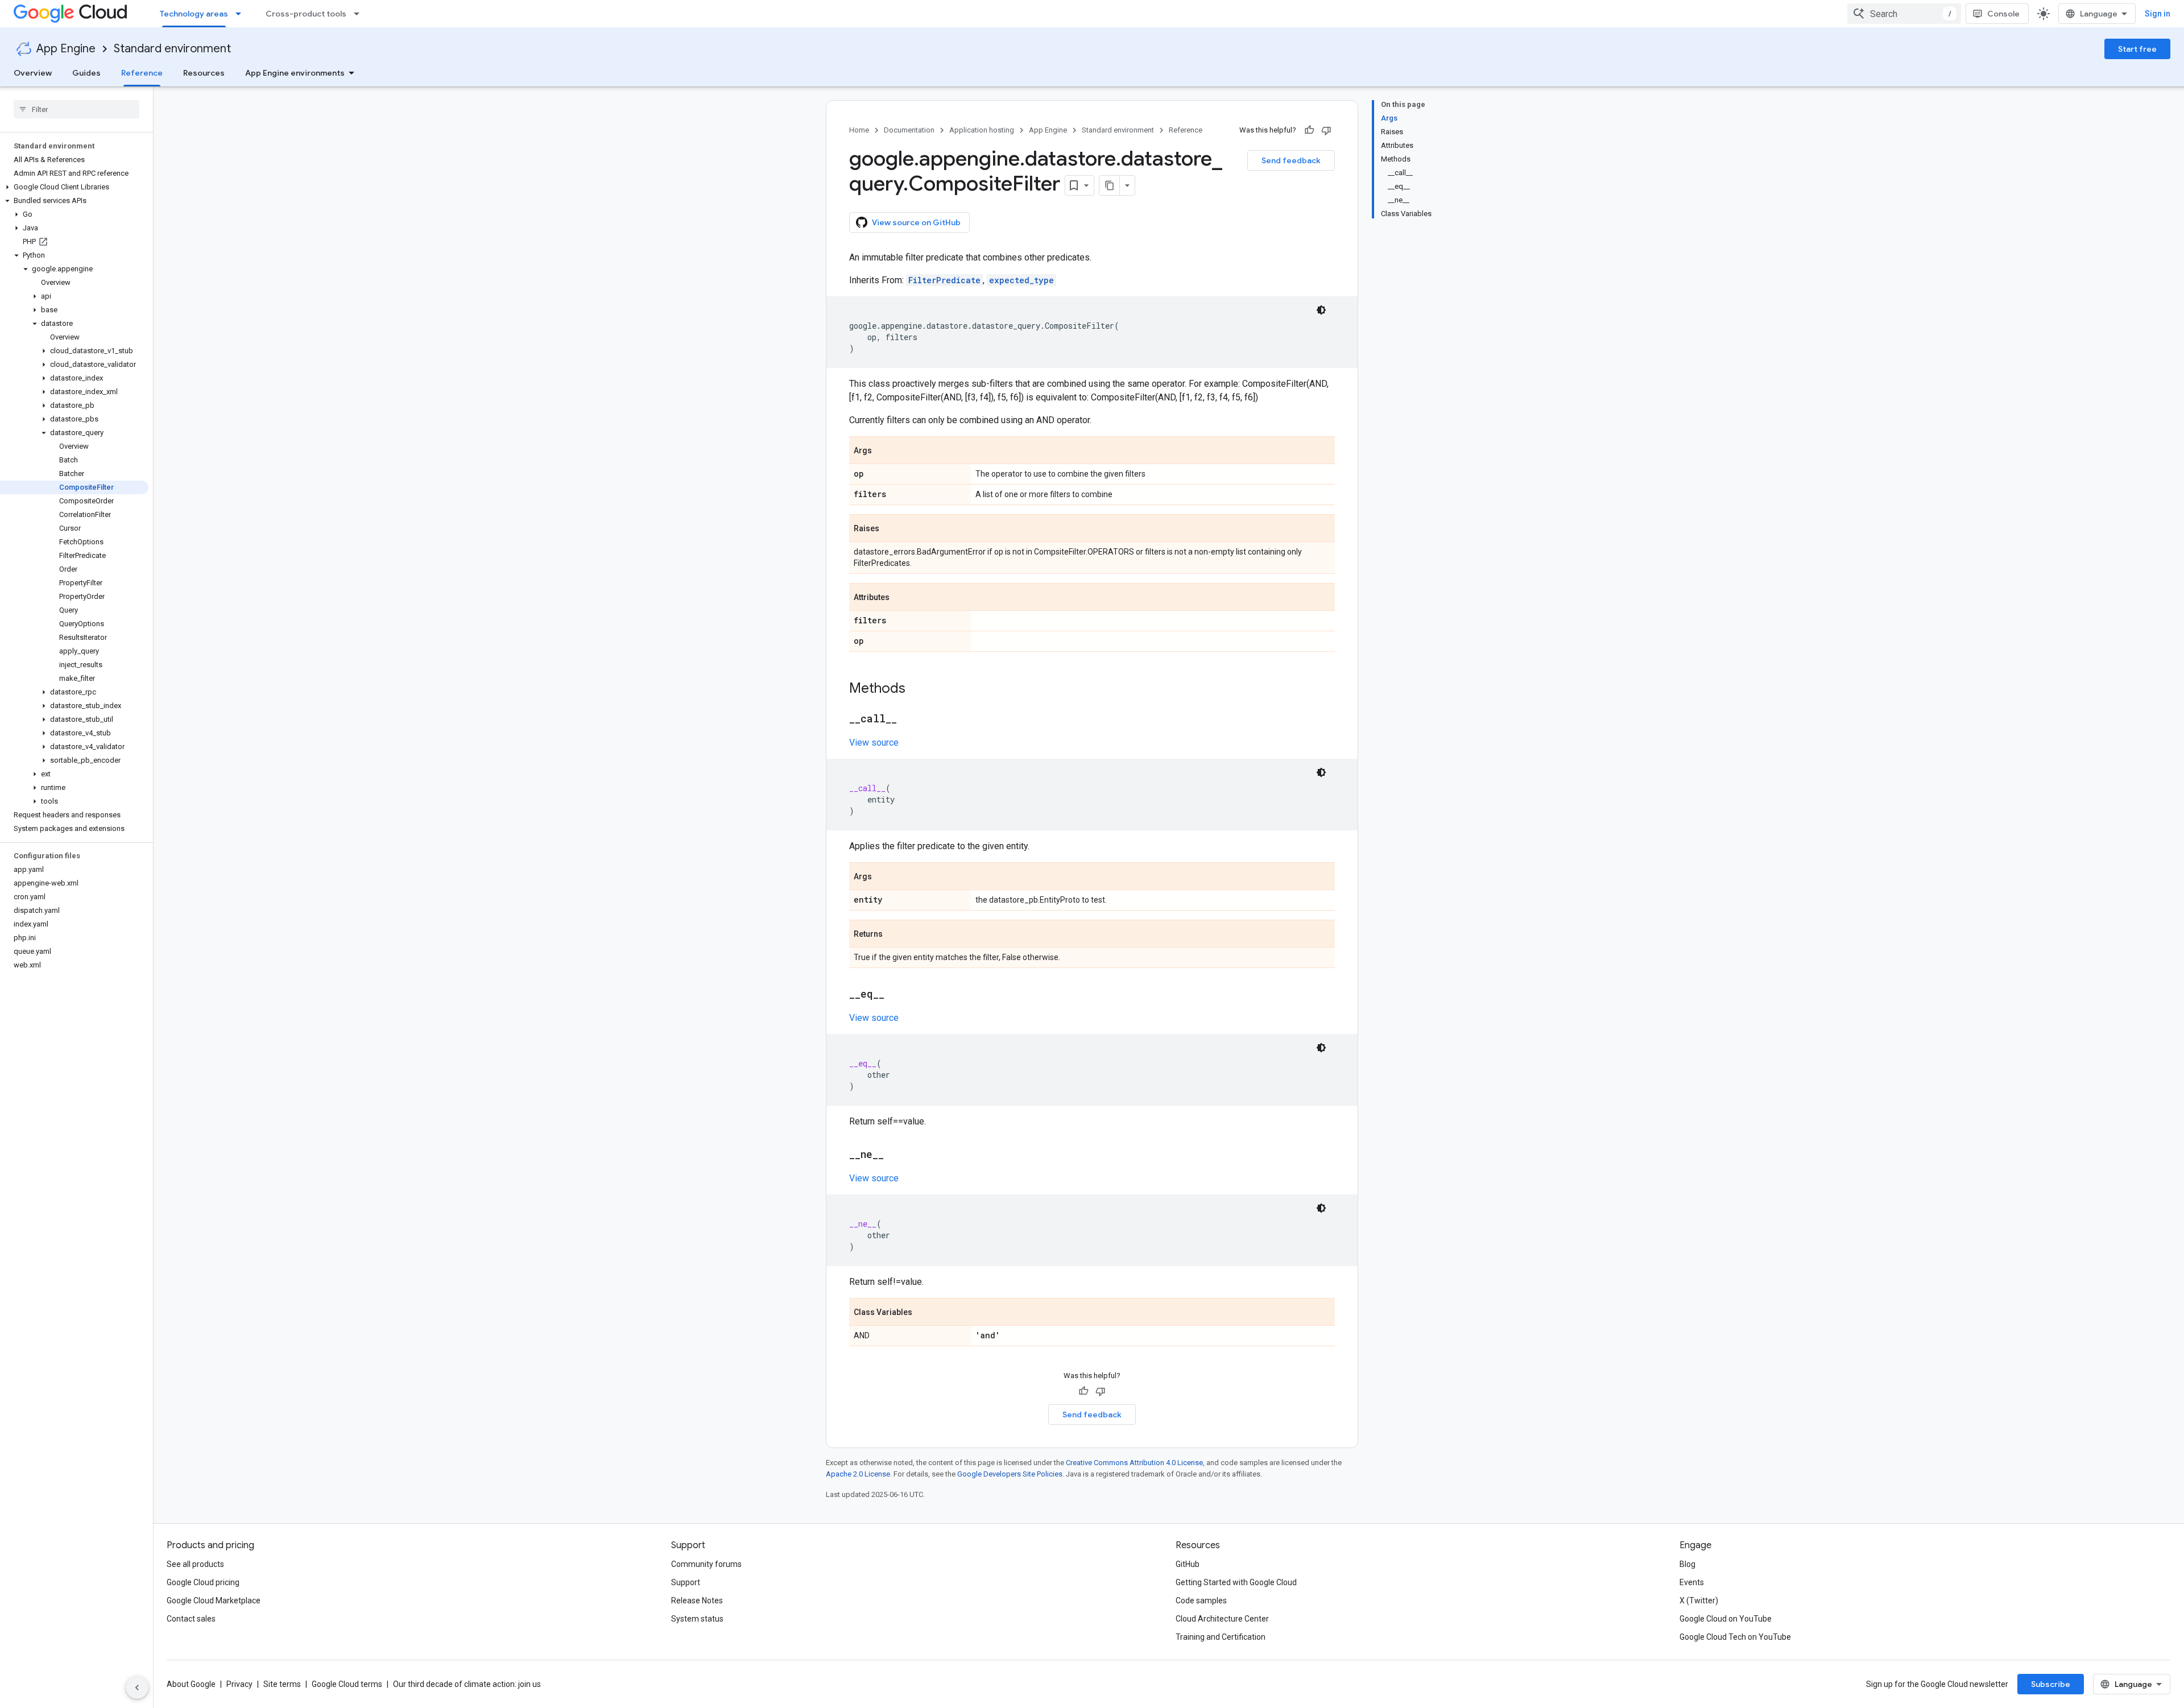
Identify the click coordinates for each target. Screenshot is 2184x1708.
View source (874, 743)
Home (859, 130)
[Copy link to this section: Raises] (891, 529)
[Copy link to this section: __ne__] (895, 1155)
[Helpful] (1309, 130)
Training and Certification (1221, 1637)
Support (686, 1582)
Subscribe (2051, 1684)
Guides (86, 73)
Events (1692, 1582)
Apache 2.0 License (858, 1474)
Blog (1687, 1564)
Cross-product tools (306, 14)
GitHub (1188, 1564)
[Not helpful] (1326, 130)
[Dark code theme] (1321, 310)
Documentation (909, 130)
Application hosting (982, 130)
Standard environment (172, 49)
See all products (195, 1564)
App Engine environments (295, 73)
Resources (204, 73)
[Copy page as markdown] (1110, 185)
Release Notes (697, 1601)
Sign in (2158, 14)
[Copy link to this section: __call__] (908, 719)
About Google (191, 1684)
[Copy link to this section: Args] (883, 451)
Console (2003, 14)
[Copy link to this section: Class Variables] (924, 1313)
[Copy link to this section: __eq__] (896, 995)
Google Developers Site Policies (1010, 1474)
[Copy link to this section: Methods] (917, 689)
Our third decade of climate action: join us (467, 1684)
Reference (142, 73)
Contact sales (191, 1619)
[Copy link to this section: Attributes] (901, 598)
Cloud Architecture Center (1222, 1619)
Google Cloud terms (347, 1684)
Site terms (282, 1684)
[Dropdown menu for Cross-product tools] (360, 14)
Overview (33, 73)
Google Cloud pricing (203, 1582)
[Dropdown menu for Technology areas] (242, 14)
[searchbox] (76, 109)
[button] (74, 187)
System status (697, 1619)
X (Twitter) (1699, 1601)
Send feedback (1291, 160)
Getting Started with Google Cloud (1236, 1582)
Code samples (1201, 1601)
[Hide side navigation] (137, 1688)
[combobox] (1904, 14)
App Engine (66, 49)
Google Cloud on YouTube (1726, 1619)
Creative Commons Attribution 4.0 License (1134, 1463)
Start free (2137, 49)
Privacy (239, 1684)
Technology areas (194, 14)
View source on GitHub (916, 222)
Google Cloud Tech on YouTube (1735, 1637)
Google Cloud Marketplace (214, 1601)
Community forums (706, 1564)
